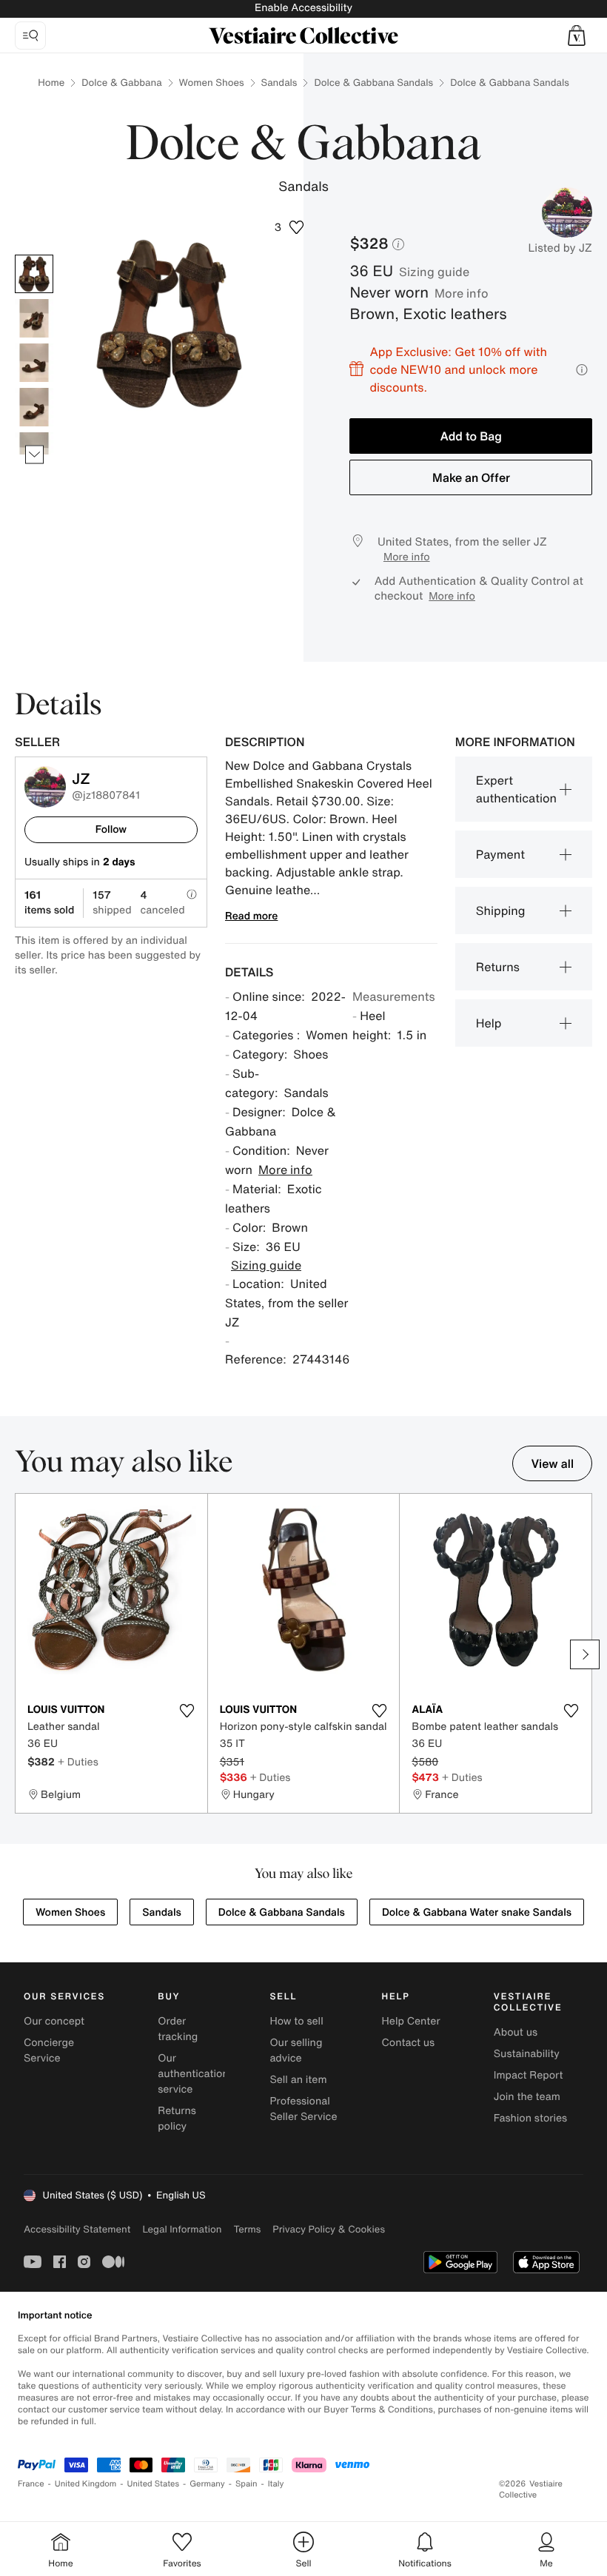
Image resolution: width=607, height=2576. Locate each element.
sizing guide (434, 272)
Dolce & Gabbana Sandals (373, 83)
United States (154, 2484)
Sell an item (298, 2080)
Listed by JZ (560, 248)
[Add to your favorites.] (187, 1711)
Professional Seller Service (303, 2109)
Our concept (54, 2021)
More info (462, 293)
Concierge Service (49, 2050)
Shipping (501, 910)
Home (51, 83)
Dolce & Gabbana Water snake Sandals (477, 1912)
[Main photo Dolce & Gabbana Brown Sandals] (34, 274)
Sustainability (527, 2054)
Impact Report (529, 2075)
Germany (207, 2484)
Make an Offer (471, 477)
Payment (500, 854)
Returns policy (177, 2119)
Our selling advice (296, 2050)
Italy (276, 2484)
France (31, 2484)
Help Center (411, 2021)
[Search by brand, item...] (30, 36)
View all (552, 1463)
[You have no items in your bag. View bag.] (577, 36)
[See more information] (582, 370)
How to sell (296, 2021)
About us (516, 2032)
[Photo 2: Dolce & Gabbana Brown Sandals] (34, 318)
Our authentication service (193, 2074)
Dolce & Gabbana (121, 83)
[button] (577, 36)
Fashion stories (530, 2118)
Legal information (182, 2229)
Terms (247, 2229)
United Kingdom (86, 2484)
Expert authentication (516, 789)
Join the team (527, 2097)
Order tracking (178, 2029)
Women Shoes (212, 83)
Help (489, 1023)
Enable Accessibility (303, 8)
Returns (498, 967)
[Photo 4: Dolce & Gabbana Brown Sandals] (34, 407)
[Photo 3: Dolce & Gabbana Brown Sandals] (34, 363)
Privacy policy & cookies (329, 2229)
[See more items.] (34, 455)
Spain (247, 2484)
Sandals (279, 83)
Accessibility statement (77, 2229)
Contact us (409, 2043)
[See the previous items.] (34, 255)
